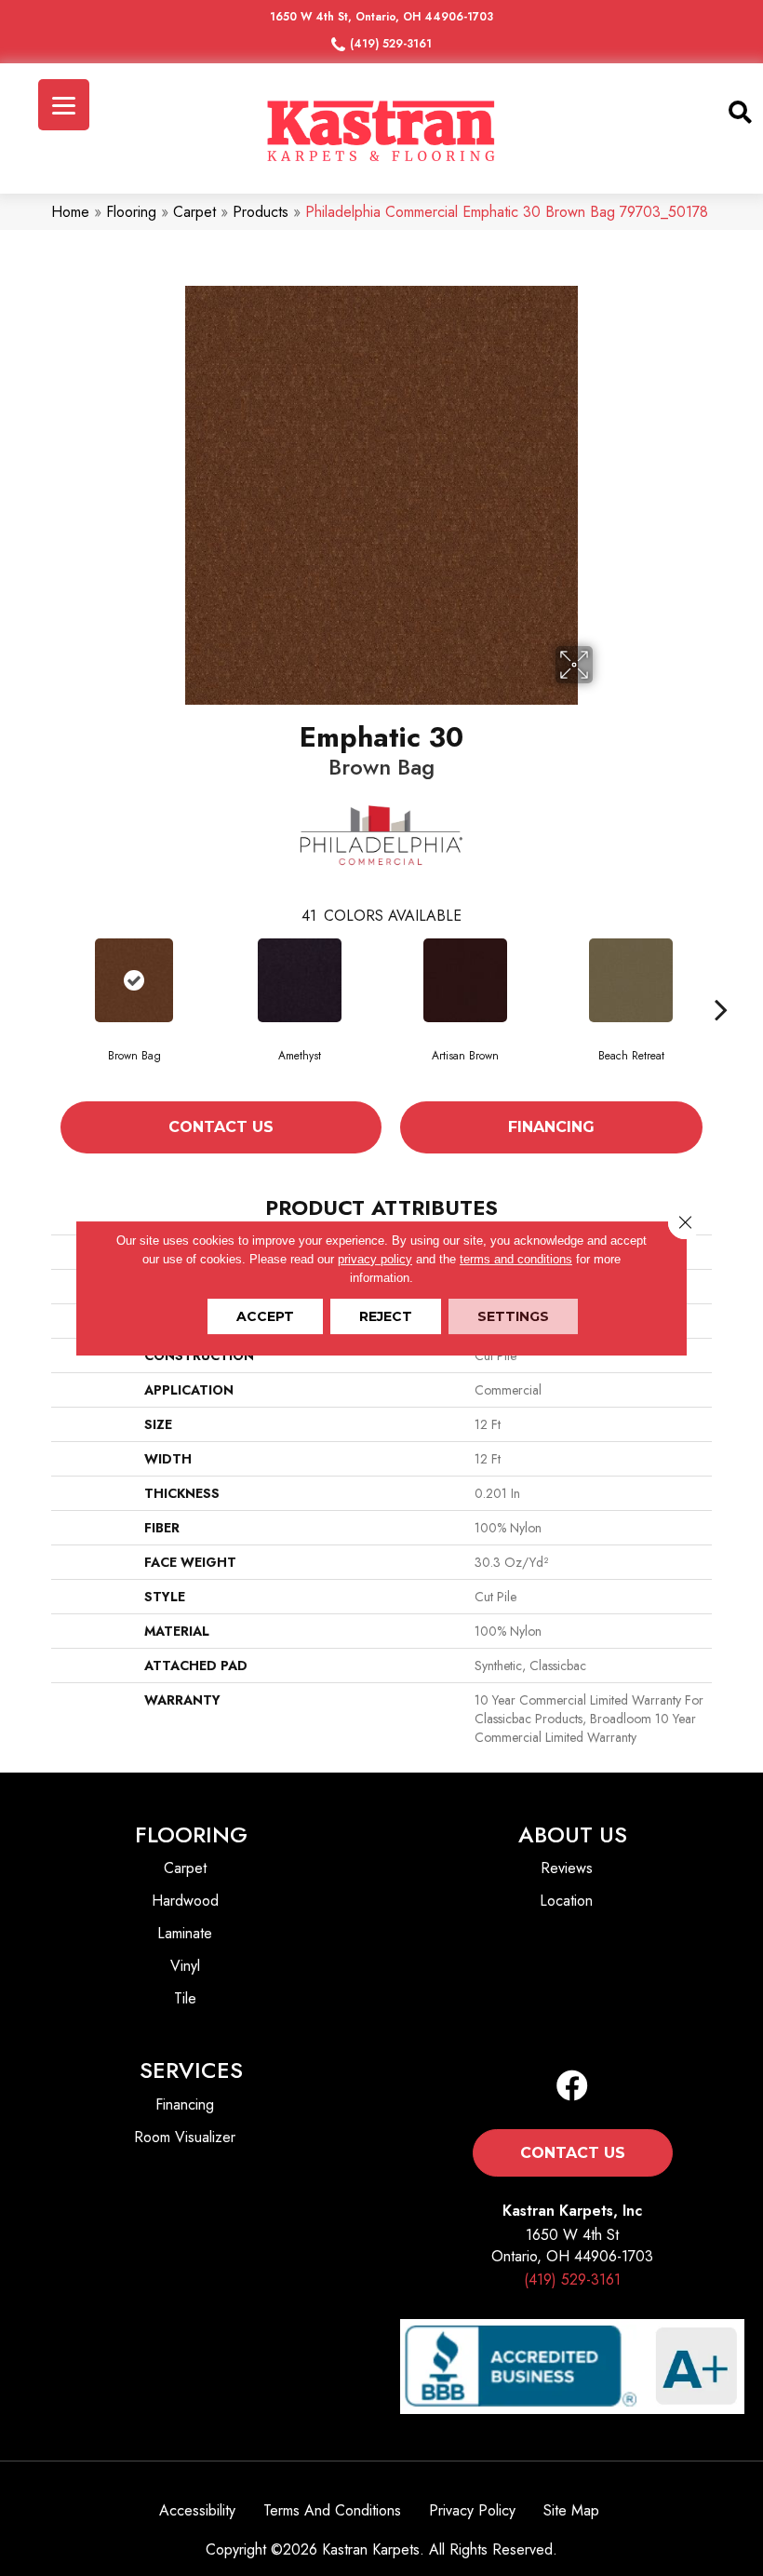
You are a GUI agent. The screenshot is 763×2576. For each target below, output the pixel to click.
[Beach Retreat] (631, 980)
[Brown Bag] (134, 980)
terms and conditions (516, 1259)
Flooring (131, 212)
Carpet (194, 212)
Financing (551, 1127)
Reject (386, 1316)
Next (721, 1009)
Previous (42, 1009)
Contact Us (221, 1127)
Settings (513, 1316)
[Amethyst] (300, 980)
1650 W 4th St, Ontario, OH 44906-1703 (381, 17)
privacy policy (375, 1259)
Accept (265, 1316)
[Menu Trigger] (64, 105)
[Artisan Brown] (465, 980)
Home (70, 212)
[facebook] (572, 2087)
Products (261, 212)
